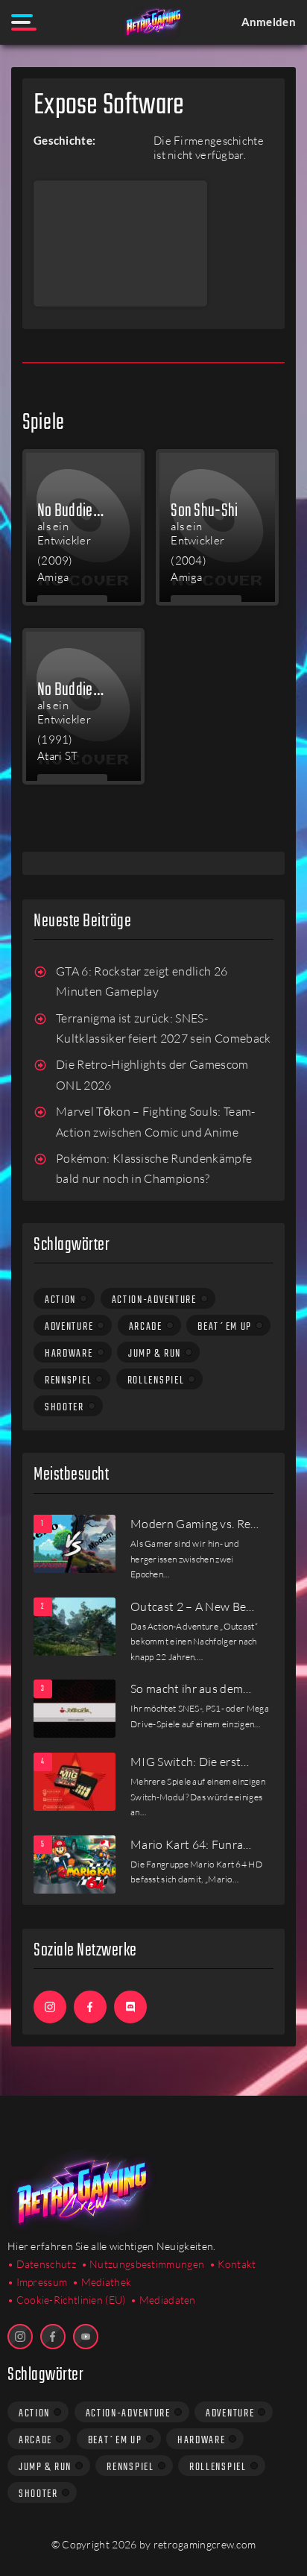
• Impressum (37, 2282)
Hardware (69, 1354)
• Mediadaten (163, 2300)
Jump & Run (155, 1354)
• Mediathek (102, 2282)
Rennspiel (68, 1380)
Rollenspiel (156, 1380)
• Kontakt (233, 2264)
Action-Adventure (154, 1300)
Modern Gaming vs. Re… (195, 1524)
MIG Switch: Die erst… (190, 1762)
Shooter (64, 1407)
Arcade (146, 1327)
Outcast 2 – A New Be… (193, 1606)
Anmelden (269, 22)
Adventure (69, 1327)
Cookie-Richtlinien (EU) (71, 2300)
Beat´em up (225, 1327)
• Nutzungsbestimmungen (143, 2264)
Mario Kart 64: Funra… (191, 1844)
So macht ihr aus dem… (191, 1688)
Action (60, 1300)
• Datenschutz (42, 2264)
